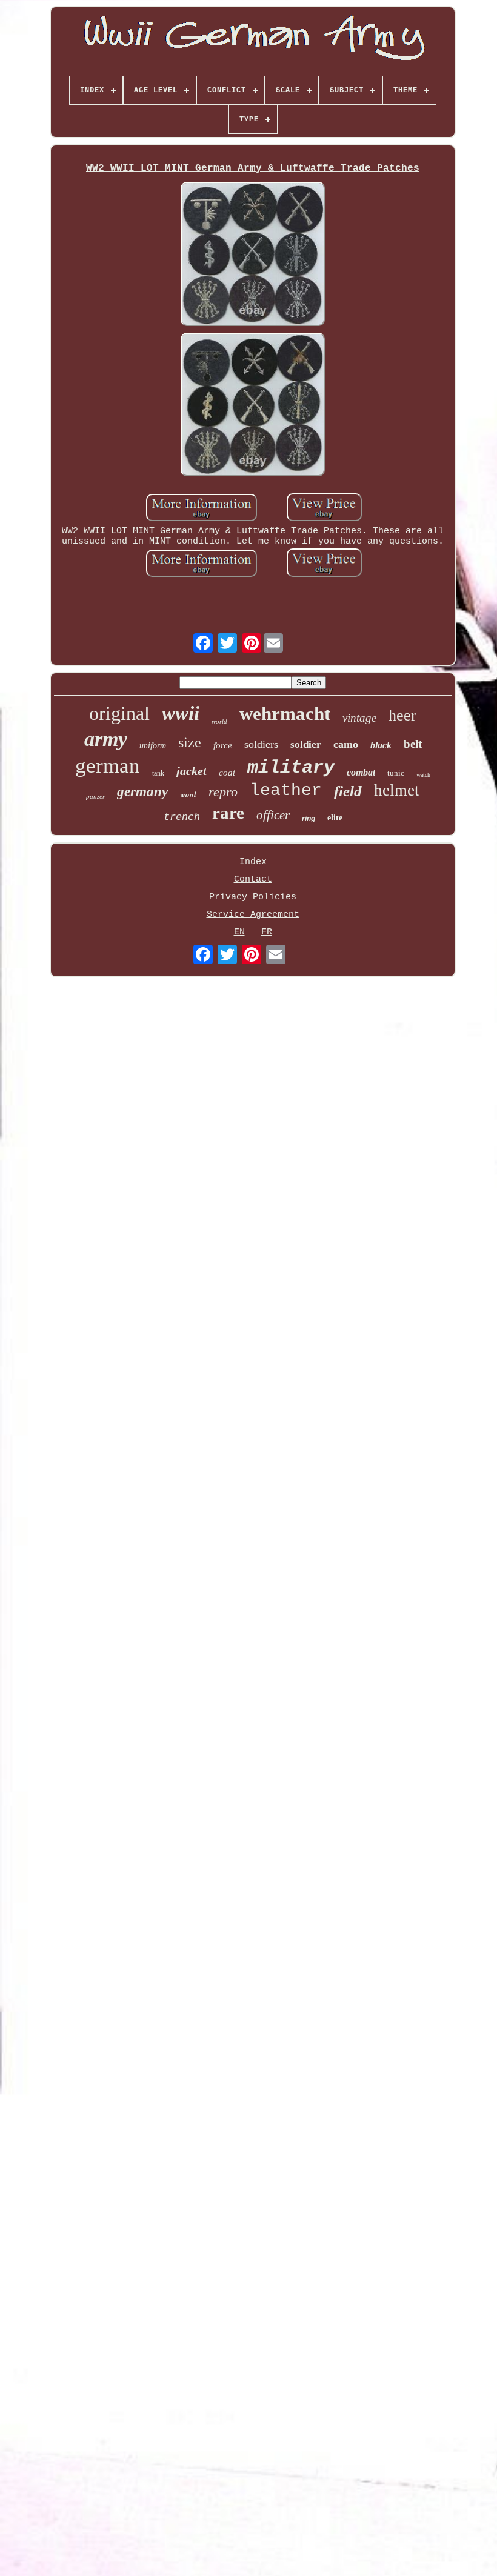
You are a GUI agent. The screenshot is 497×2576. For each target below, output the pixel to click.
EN (239, 932)
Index (253, 862)
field (348, 791)
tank (158, 773)
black (381, 745)
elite (335, 818)
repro (223, 792)
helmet (397, 790)
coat (227, 773)
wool (188, 794)
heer (402, 715)
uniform (153, 746)
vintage (359, 718)
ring (309, 819)
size (190, 742)
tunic (396, 773)
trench (182, 817)
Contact (253, 880)
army (106, 739)
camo (346, 744)
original (119, 713)
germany (142, 792)
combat (361, 772)
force (223, 745)
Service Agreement (253, 915)
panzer (95, 796)
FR (267, 932)
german (108, 766)
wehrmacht (285, 714)
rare (228, 813)
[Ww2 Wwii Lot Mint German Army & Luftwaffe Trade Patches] (253, 255)
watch (423, 775)
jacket (192, 771)
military (291, 768)
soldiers (261, 744)
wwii (181, 713)
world (219, 721)
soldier (306, 744)
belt (413, 744)
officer (273, 815)
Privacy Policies (253, 897)
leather (286, 790)
